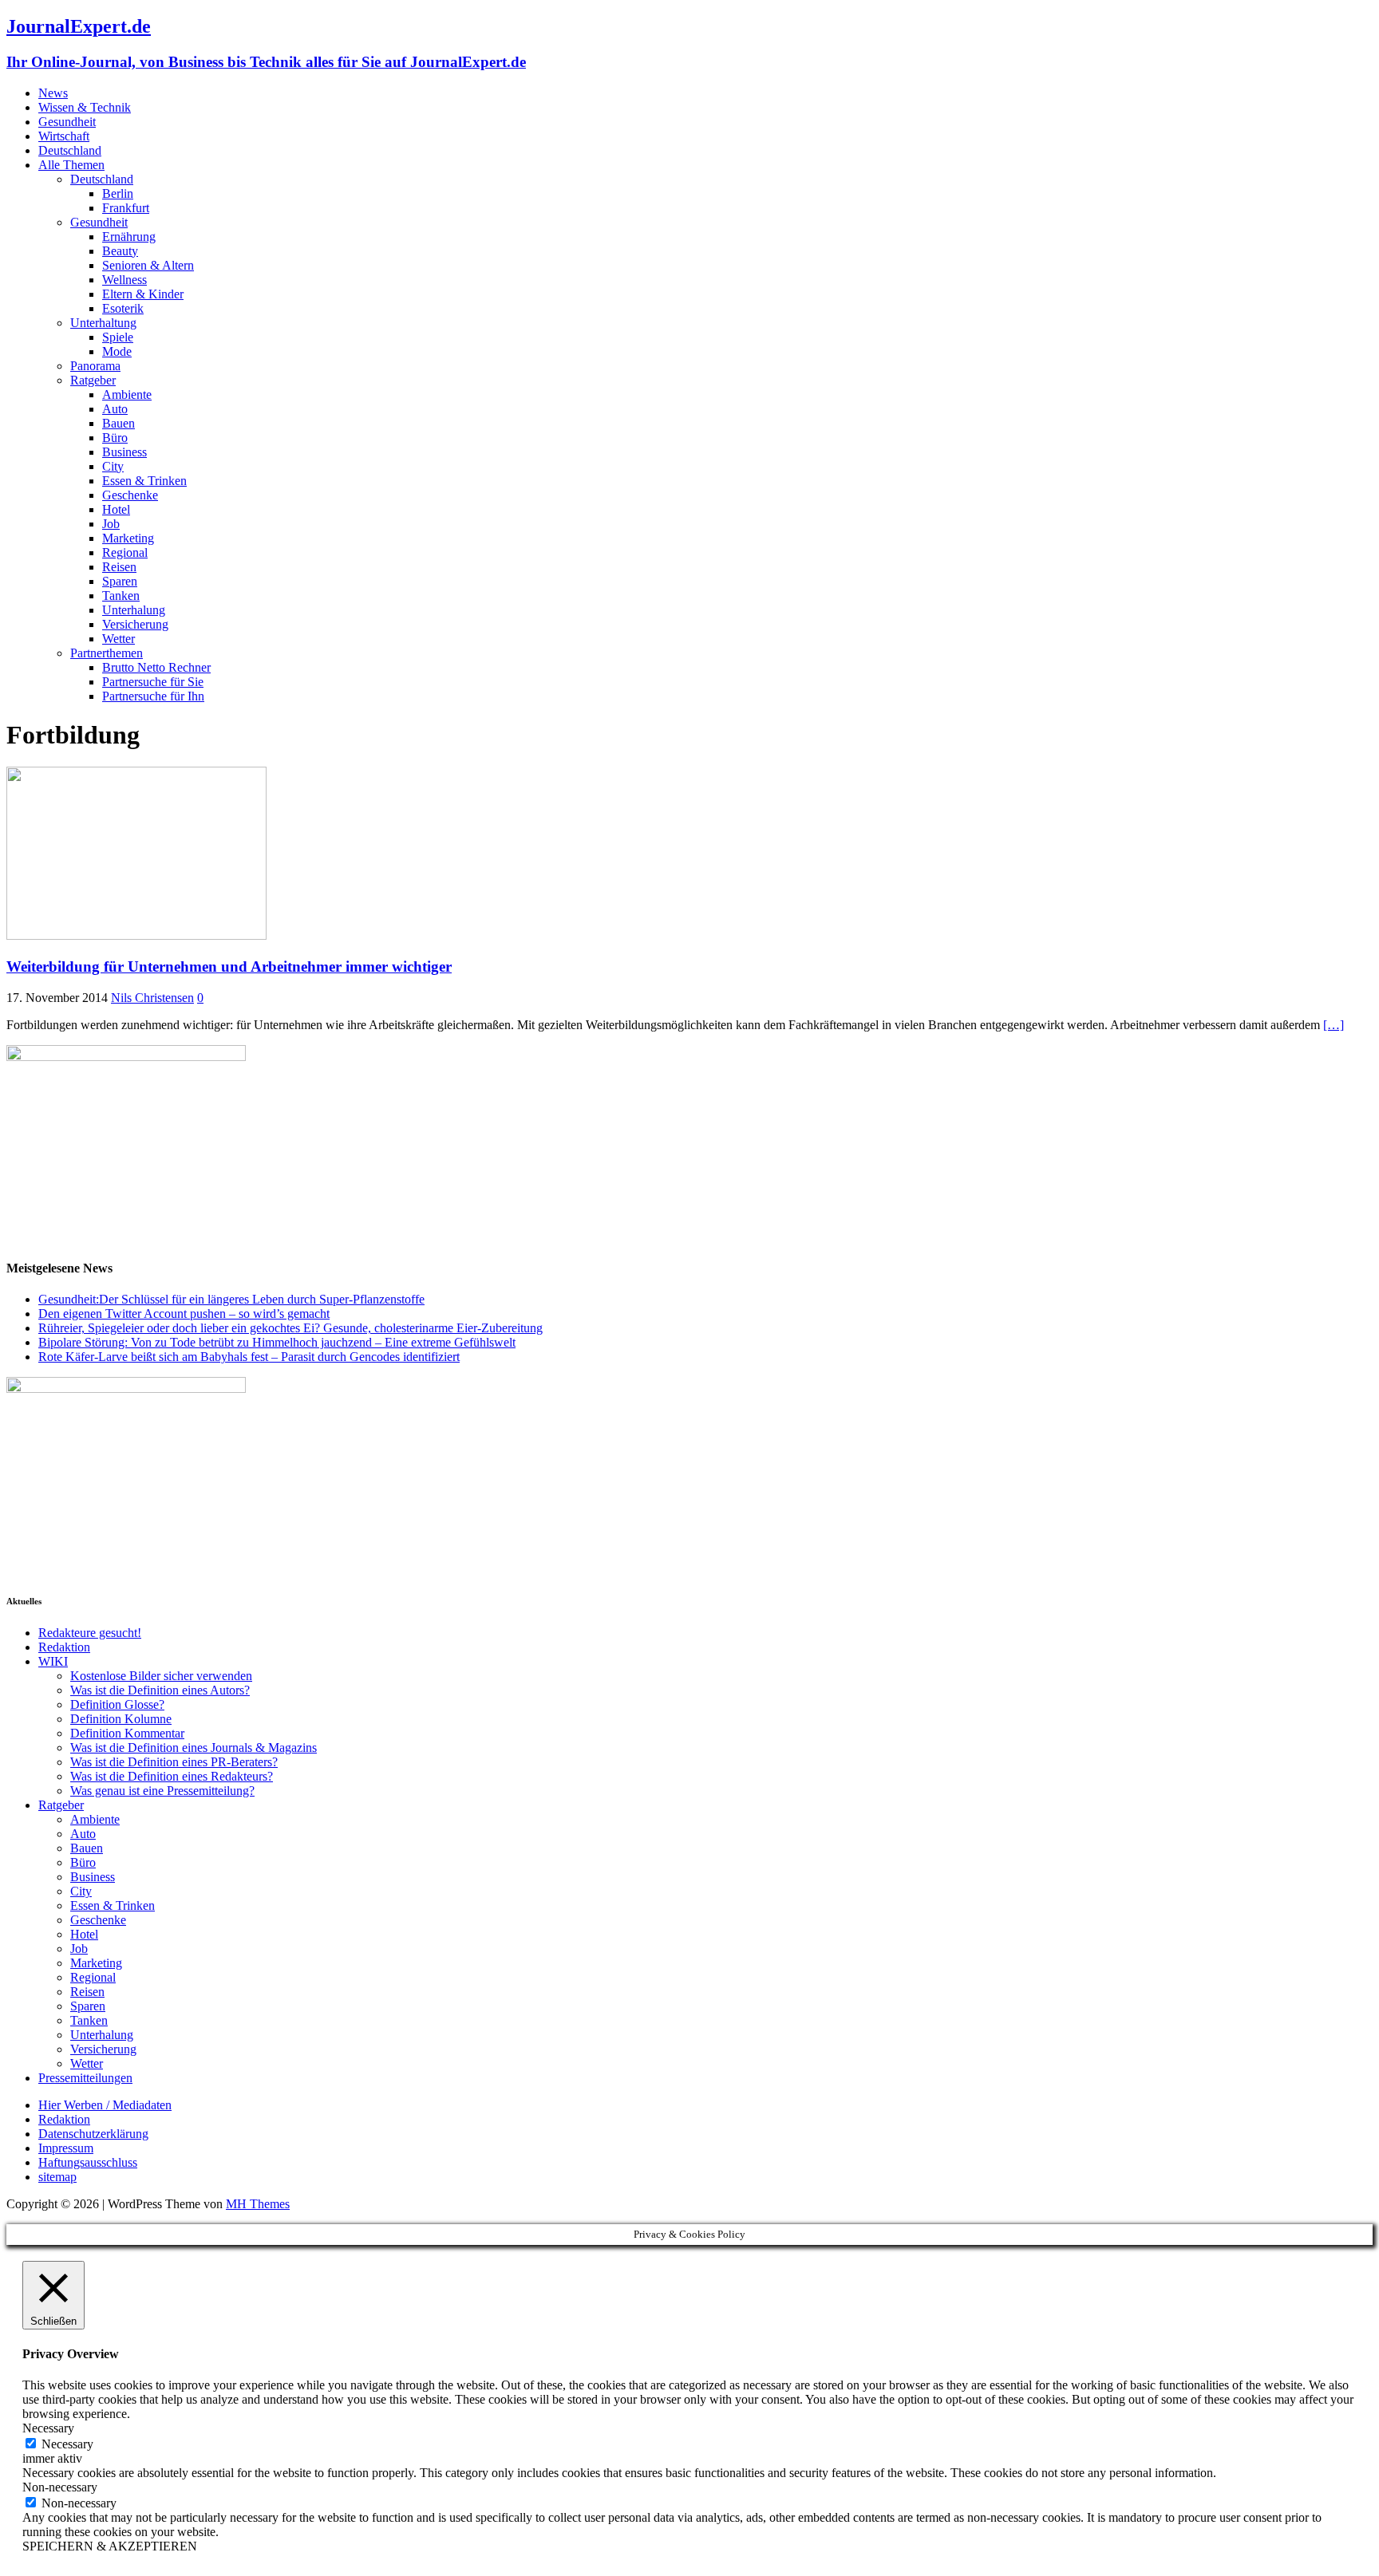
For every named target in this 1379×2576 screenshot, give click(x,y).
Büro (115, 438)
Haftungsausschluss (88, 2162)
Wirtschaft (64, 136)
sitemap (57, 2177)
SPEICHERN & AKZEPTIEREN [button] (110, 2546)
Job (111, 524)
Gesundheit (67, 122)
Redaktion (64, 1647)
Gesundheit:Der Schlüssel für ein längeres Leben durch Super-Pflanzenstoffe (231, 1299)
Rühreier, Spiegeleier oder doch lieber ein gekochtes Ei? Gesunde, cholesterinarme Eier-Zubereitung (290, 1328)
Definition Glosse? (117, 1704)
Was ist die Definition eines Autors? (160, 1690)
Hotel (116, 509)
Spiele (118, 337)
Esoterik (123, 308)
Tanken (121, 596)
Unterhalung (134, 610)
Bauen (119, 423)
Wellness (124, 280)
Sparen (120, 581)
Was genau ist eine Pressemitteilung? (162, 1791)
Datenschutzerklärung (93, 2134)
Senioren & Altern (148, 265)
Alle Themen (71, 165)
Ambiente (127, 394)
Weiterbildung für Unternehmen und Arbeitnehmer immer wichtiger (229, 966)
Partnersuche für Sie (153, 682)
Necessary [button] (48, 2428)
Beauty (120, 251)
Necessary (67, 2444)
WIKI (53, 1661)
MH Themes (258, 2204)
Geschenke (130, 495)
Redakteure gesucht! (90, 1633)
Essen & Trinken (144, 481)
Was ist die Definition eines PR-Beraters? (174, 1762)
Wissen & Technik (85, 107)
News (53, 93)
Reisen (119, 567)
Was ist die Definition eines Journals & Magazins (194, 1748)
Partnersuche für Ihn (153, 696)
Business (124, 452)
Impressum (66, 2148)
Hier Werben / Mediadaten (105, 2105)
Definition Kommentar (127, 1733)
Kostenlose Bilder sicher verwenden (161, 1676)
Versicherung (135, 624)
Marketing (128, 538)
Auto (115, 409)
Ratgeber (93, 380)
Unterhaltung (103, 323)
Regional (125, 552)
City (113, 466)
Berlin (118, 193)
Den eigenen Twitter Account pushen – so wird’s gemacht (184, 1314)
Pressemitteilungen (85, 2078)
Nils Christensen (152, 998)
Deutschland (70, 150)
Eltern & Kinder (143, 294)
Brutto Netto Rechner (156, 667)
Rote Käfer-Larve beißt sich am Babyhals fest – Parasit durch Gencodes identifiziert (249, 1357)
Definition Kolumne (121, 1719)
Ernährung (129, 237)
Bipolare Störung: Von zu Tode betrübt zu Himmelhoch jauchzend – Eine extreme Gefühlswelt (277, 1342)
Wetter (119, 639)
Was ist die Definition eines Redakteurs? (172, 1776)
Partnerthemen (107, 653)
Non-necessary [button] (60, 2487)
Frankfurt (126, 208)
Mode (117, 351)
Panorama (95, 366)
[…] (1334, 1025)
